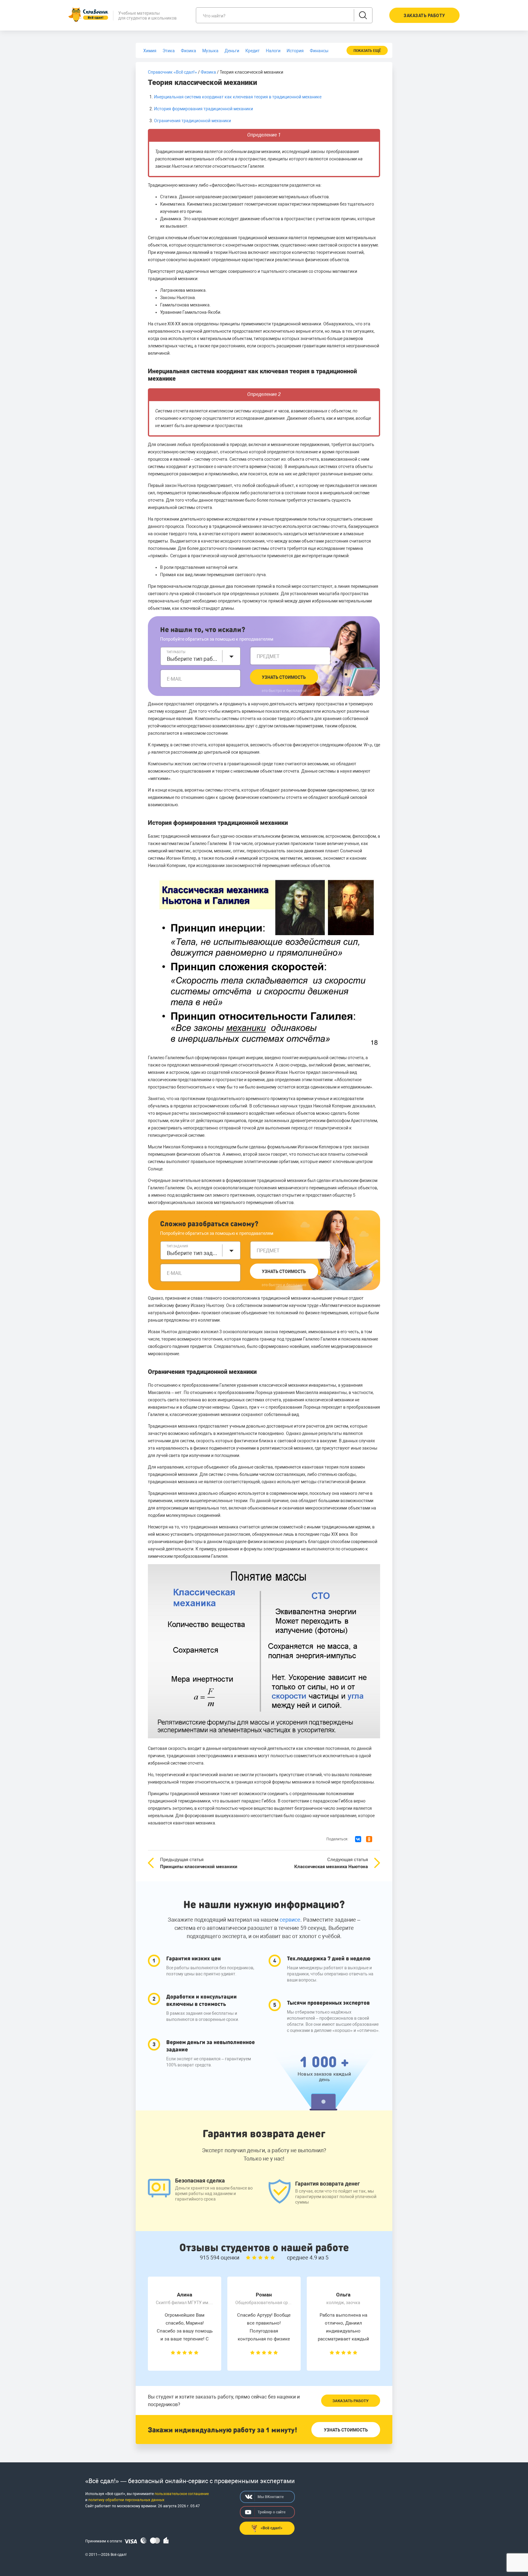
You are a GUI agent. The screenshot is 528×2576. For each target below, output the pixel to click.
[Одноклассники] (369, 1839)
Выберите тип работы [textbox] (193, 659)
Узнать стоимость (284, 677)
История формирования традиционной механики (204, 109)
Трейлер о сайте (271, 2512)
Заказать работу (350, 2401)
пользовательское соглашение (182, 2494)
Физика (208, 72)
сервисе (290, 1920)
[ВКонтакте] (358, 1839)
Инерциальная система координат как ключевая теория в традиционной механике (238, 97)
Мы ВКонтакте (271, 2497)
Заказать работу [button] (424, 16)
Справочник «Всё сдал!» (172, 72)
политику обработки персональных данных (126, 2500)
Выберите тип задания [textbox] (193, 1253)
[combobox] (200, 656)
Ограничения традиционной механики (193, 121)
